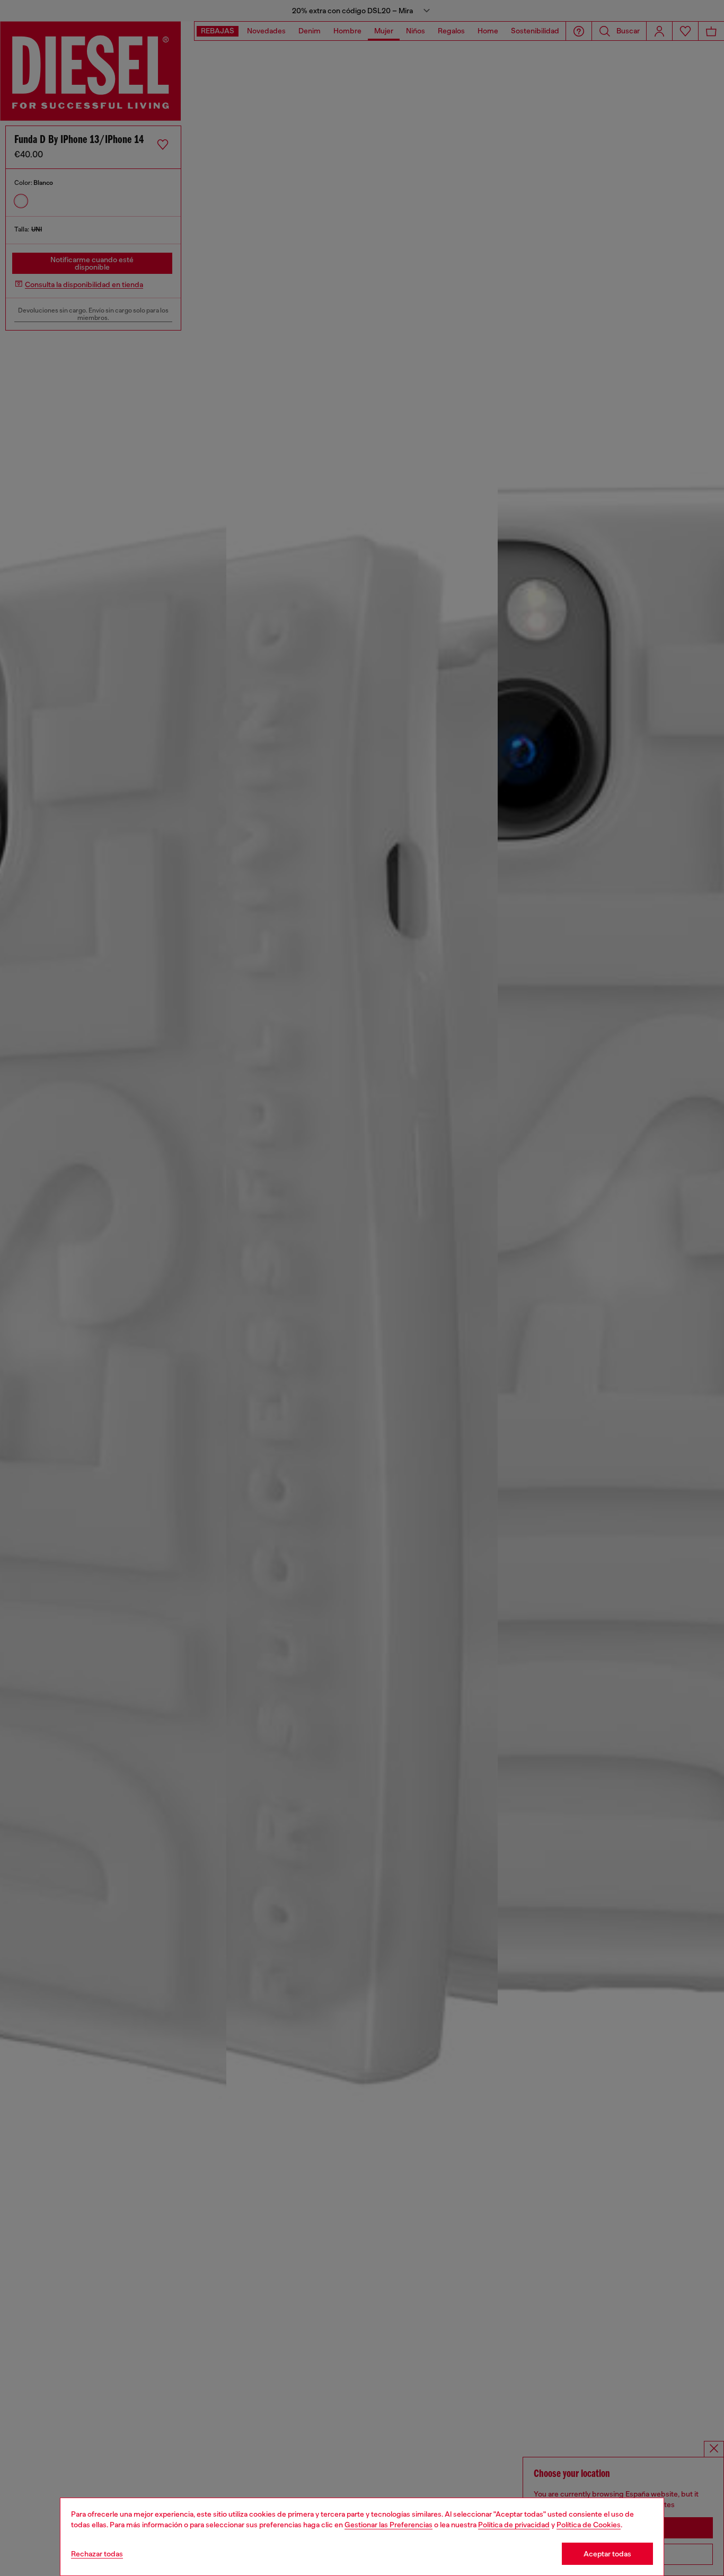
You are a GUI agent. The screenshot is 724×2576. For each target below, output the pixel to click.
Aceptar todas (607, 2554)
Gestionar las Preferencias (389, 2525)
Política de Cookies (589, 2525)
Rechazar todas (97, 2554)
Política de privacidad (514, 2525)
